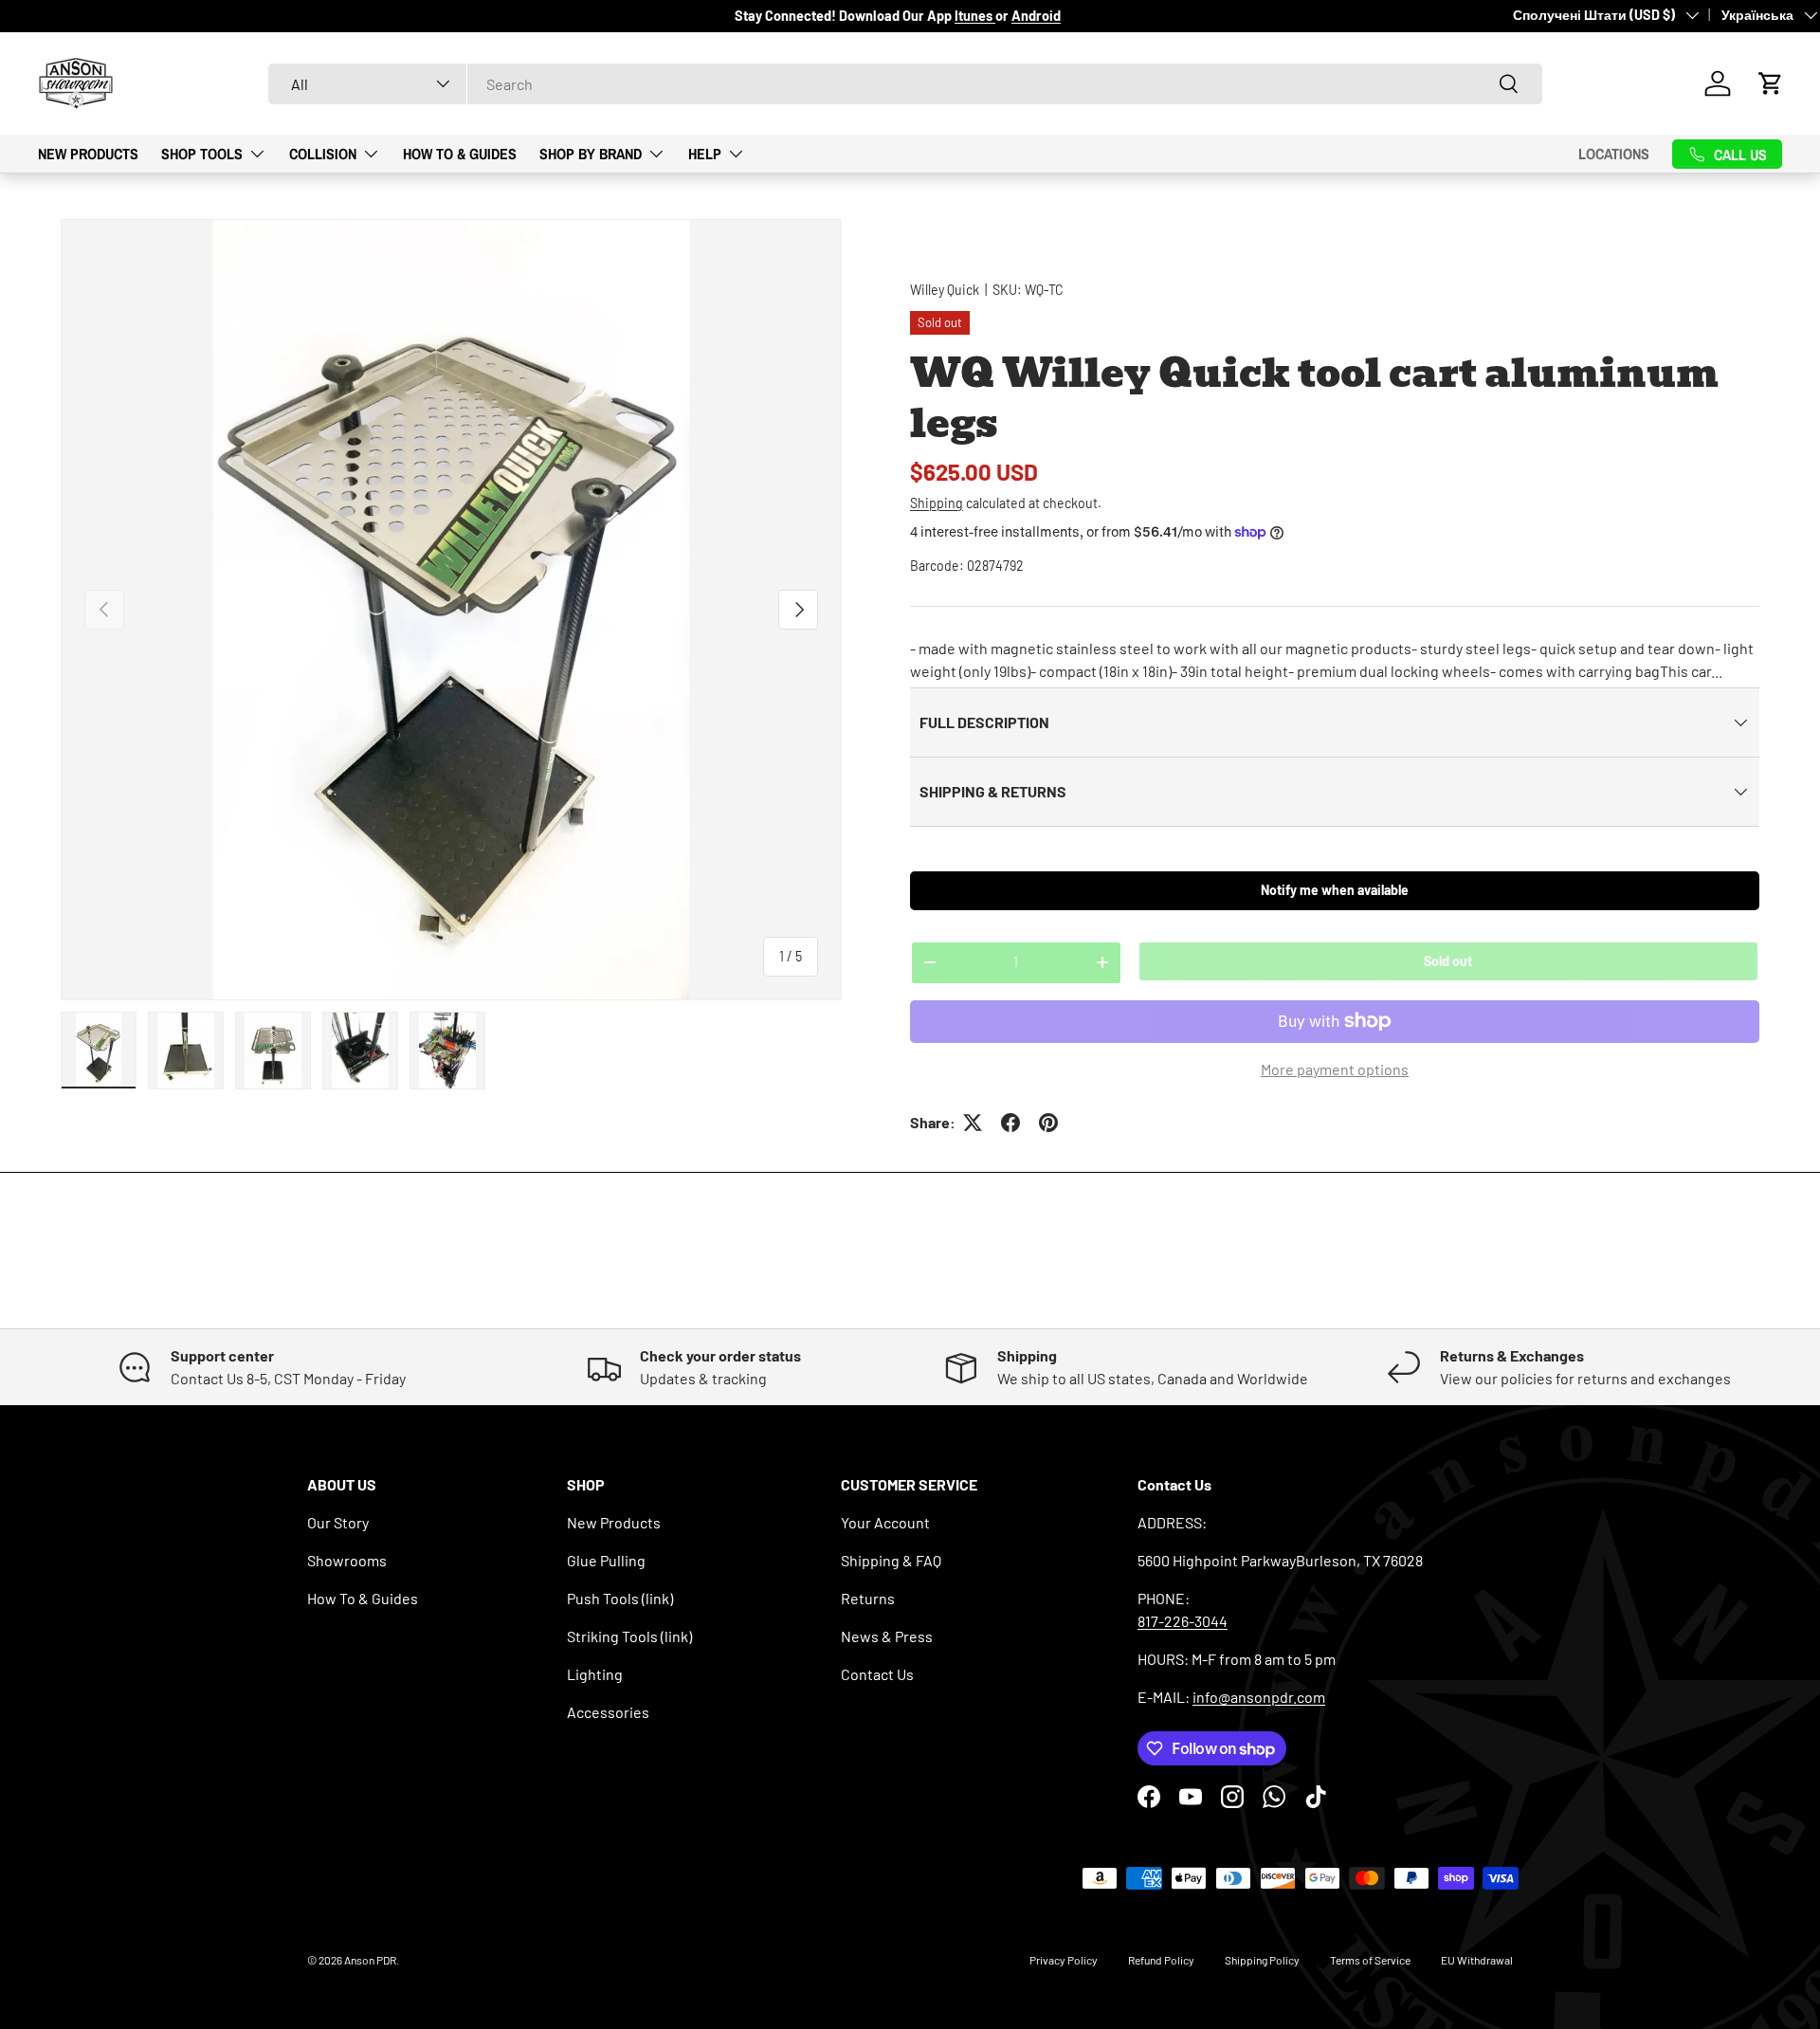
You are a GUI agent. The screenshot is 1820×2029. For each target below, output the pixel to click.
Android (1036, 16)
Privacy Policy (1064, 1960)
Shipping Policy (1262, 1960)
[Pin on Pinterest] (1048, 1123)
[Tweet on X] (973, 1123)
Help (705, 153)
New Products (88, 153)
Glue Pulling (606, 1560)
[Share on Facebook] (1010, 1123)
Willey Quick (945, 290)
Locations (1614, 154)
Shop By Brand (591, 153)
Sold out (1448, 961)
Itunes (975, 16)
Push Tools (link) (620, 1598)
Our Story (338, 1522)
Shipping (937, 503)
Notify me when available (1335, 890)
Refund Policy (1161, 1960)
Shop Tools (202, 153)
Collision (323, 153)
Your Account (885, 1522)
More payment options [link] (1335, 1069)
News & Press (887, 1636)
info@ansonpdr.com (1259, 1697)
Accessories (608, 1712)
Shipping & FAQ (891, 1560)
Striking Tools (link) (629, 1636)
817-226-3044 (1183, 1621)
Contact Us (877, 1674)
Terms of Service (1370, 1960)
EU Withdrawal (1477, 1960)
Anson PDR (370, 1960)
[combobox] (905, 84)
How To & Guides (460, 153)
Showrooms (347, 1560)
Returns (868, 1598)
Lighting (595, 1674)
